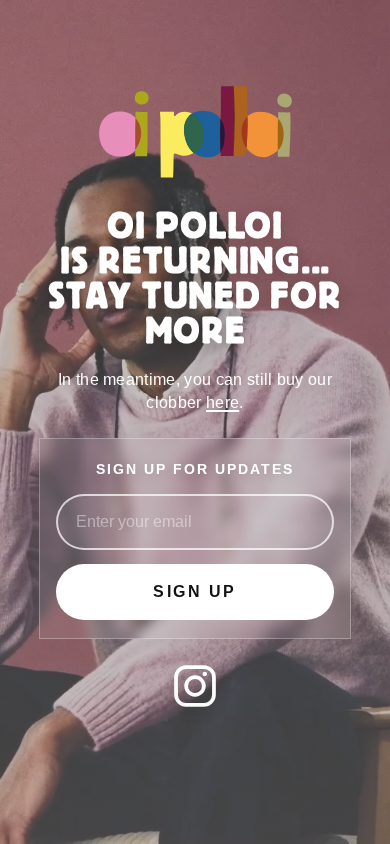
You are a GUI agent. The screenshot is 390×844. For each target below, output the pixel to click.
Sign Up (195, 591)
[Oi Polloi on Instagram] (195, 686)
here (222, 402)
